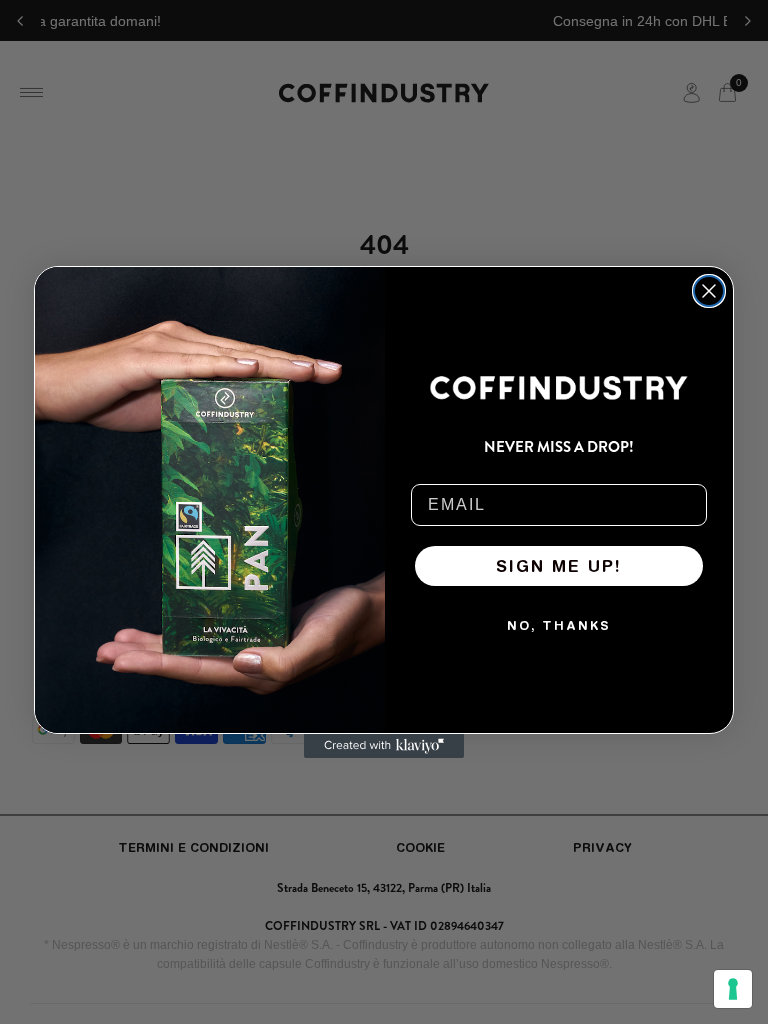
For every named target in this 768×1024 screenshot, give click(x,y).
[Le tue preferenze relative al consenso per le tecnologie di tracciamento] (733, 989)
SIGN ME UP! (559, 566)
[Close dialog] (709, 291)
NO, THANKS (559, 625)
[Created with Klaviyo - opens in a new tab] (384, 746)
